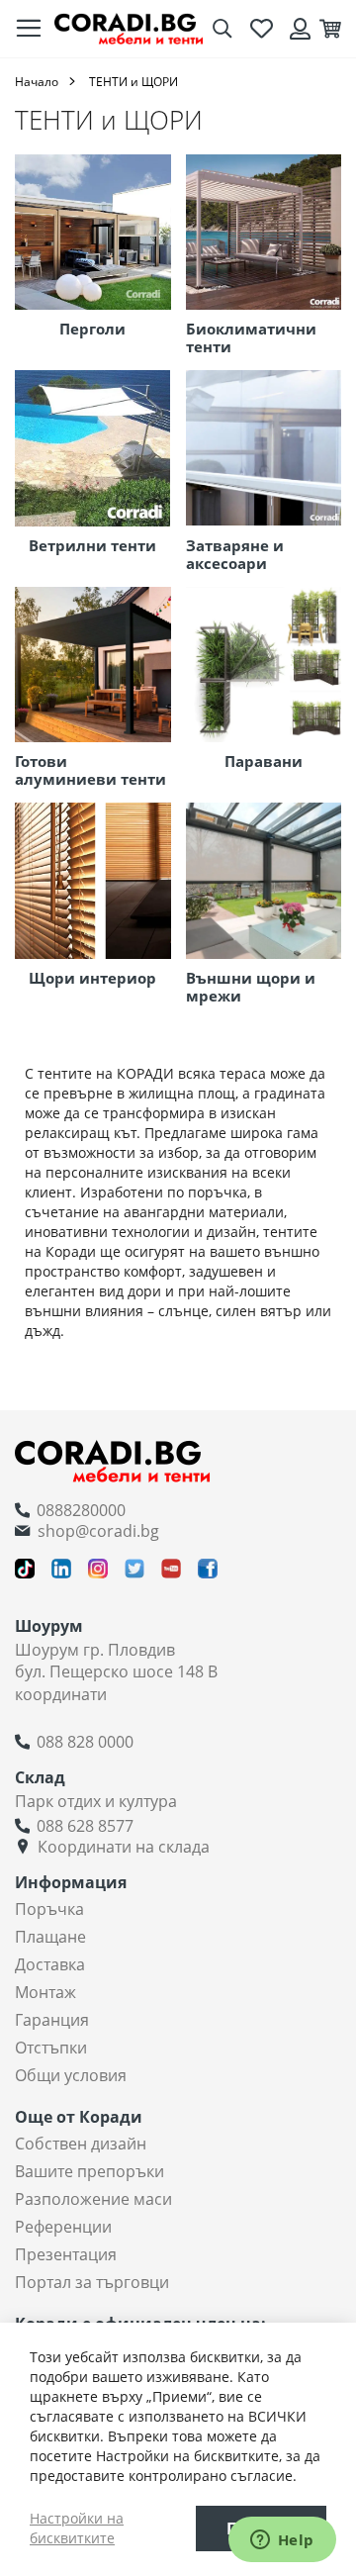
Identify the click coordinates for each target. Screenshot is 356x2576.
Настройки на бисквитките (77, 2528)
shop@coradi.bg (98, 1531)
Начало (37, 82)
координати (61, 1694)
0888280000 (81, 1510)
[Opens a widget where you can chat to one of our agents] (282, 2541)
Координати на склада (124, 1847)
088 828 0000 (85, 1742)
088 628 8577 (85, 1826)
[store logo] (129, 29)
